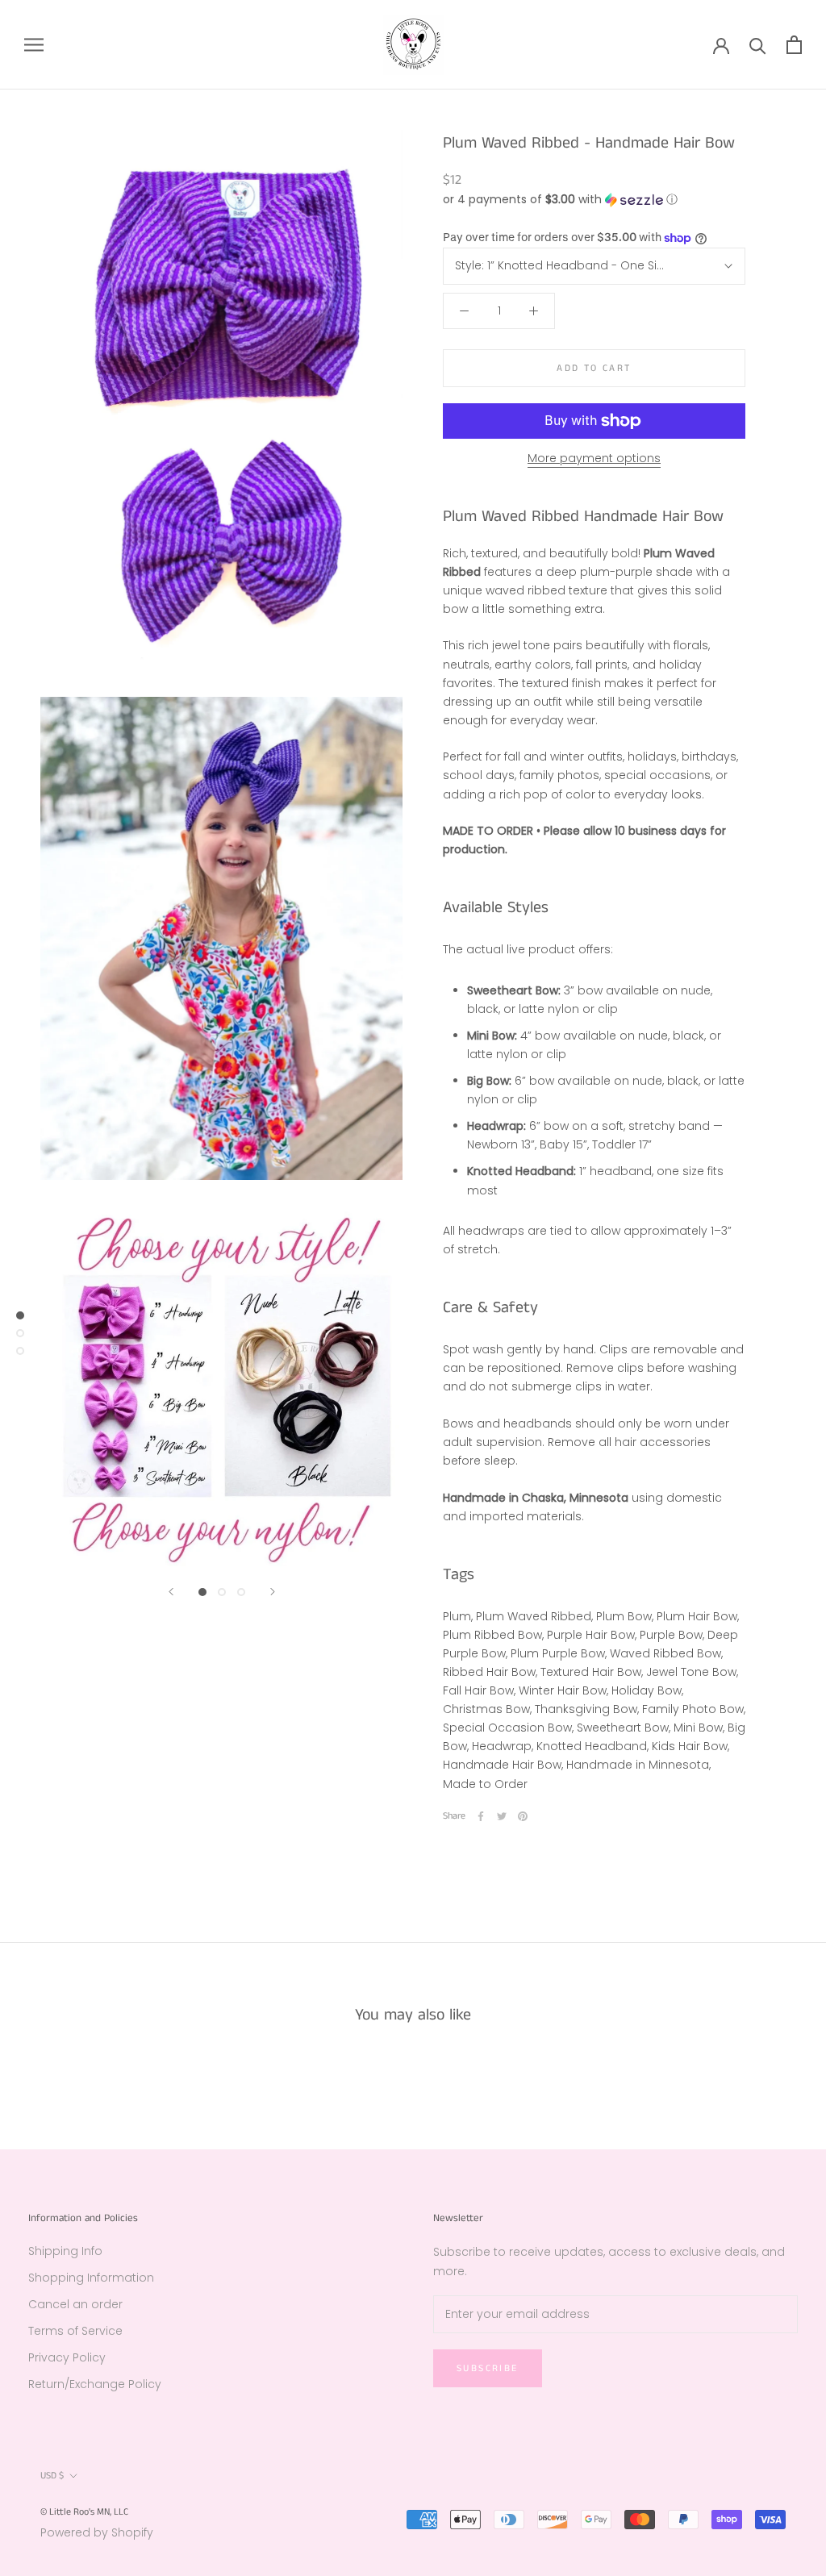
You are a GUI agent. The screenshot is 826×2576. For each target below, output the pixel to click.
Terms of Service (75, 2331)
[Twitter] (502, 1816)
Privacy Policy (67, 2357)
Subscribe (488, 2368)
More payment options (594, 458)
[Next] (273, 1592)
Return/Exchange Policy (95, 2384)
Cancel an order (75, 2304)
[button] (594, 200)
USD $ (52, 2476)
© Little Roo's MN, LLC (84, 2512)
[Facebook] (481, 1816)
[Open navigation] (34, 45)
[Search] (758, 45)
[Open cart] (794, 45)
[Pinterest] (523, 1816)
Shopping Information (91, 2278)
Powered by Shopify (97, 2532)
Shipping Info (65, 2251)
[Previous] (171, 1592)
